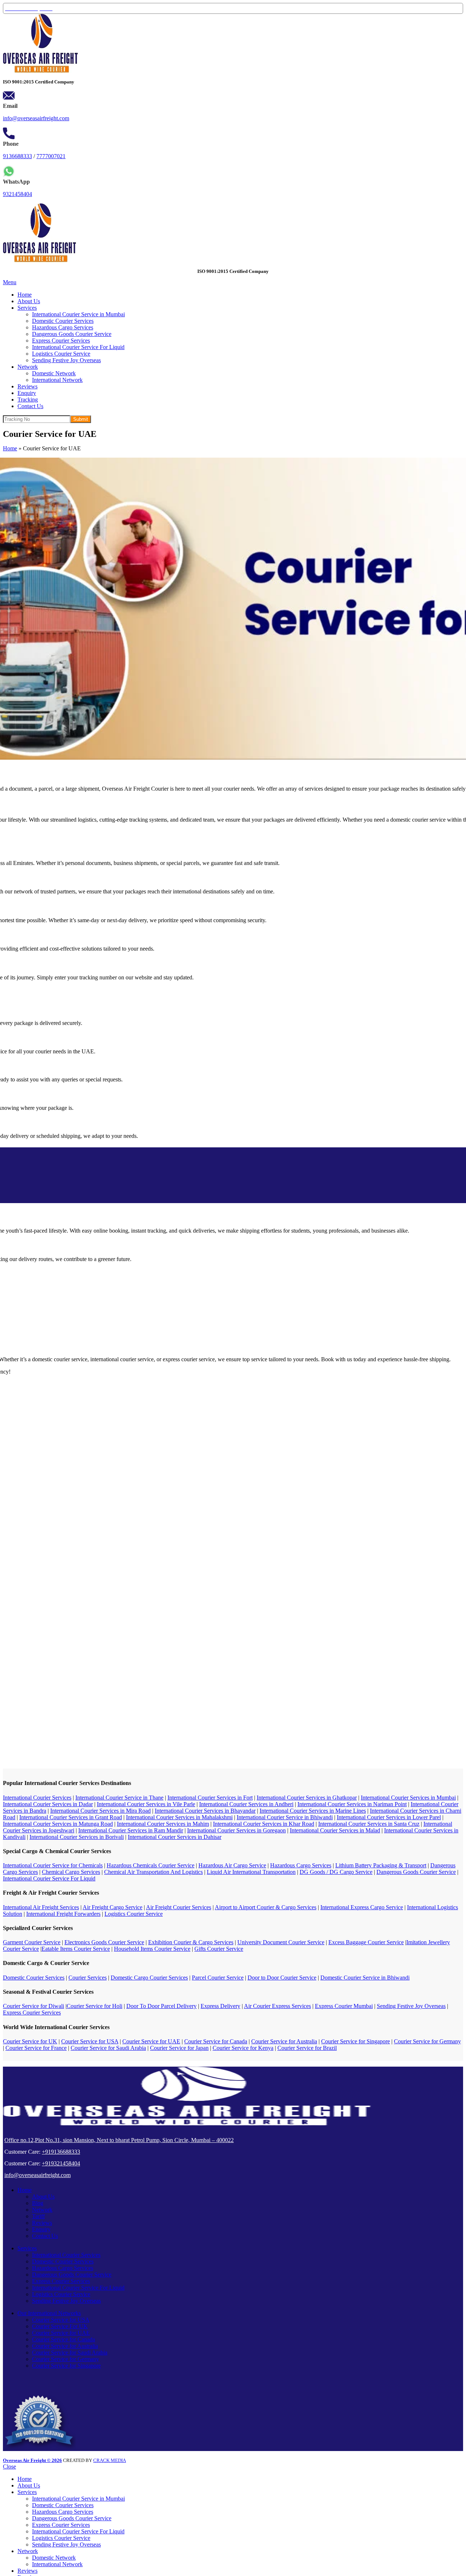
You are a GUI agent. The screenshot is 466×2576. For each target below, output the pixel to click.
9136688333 (17, 156)
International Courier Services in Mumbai (408, 1798)
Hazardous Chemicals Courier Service (151, 1865)
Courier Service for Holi (94, 2006)
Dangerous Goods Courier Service (72, 334)
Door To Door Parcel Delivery (161, 2006)
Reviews (42, 2223)
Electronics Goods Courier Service (104, 1942)
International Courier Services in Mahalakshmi (179, 1817)
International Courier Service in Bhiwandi (285, 1817)
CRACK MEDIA (110, 2460)
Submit (81, 419)
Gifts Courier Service (219, 1949)
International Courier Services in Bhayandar (205, 1811)
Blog (38, 2203)
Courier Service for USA (90, 2041)
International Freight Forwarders (63, 1914)
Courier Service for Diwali (33, 2006)
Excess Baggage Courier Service (366, 1942)
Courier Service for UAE (151, 2041)
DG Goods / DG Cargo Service (336, 1872)
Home (10, 448)
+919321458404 (61, 2163)
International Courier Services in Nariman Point (352, 1804)
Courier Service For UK (60, 2326)
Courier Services (88, 1978)
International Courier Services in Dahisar (175, 1837)
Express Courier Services (61, 340)
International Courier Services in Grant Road (71, 1817)
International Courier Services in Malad (335, 1830)
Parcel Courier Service (218, 1978)
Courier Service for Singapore (356, 2041)
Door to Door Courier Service (282, 1978)
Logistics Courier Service (61, 354)
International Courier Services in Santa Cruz (369, 1824)
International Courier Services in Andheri (246, 1804)
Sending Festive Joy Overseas (66, 360)
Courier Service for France (36, 2048)
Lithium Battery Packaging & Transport (381, 1865)
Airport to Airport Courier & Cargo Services (266, 1907)
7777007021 (51, 156)
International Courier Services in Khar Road (264, 1824)
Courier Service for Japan (179, 2048)
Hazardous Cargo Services (63, 327)
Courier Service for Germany (427, 2041)
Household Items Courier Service (152, 1949)
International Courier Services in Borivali (77, 1837)
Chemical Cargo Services (71, 1872)
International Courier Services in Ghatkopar (307, 1798)
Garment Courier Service (32, 1942)
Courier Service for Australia (284, 2041)
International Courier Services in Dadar (48, 1804)
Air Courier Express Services (277, 2006)
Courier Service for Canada (216, 2041)
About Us (43, 2197)
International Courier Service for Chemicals (53, 1865)
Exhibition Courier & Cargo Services (191, 1942)
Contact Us (45, 2236)
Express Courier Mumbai (344, 2006)
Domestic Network (54, 373)
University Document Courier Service (281, 1942)
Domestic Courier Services (63, 321)
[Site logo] (40, 71)
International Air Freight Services (41, 1907)
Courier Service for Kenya (243, 2048)
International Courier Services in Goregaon (236, 1830)
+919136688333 (61, 2152)
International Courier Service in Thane (119, 1798)
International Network (57, 380)
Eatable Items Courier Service (76, 1949)
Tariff (38, 2216)
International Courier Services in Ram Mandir (131, 1830)
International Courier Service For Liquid (78, 347)
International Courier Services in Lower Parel (389, 1817)
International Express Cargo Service (362, 1907)
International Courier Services (37, 1798)
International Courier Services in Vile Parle (146, 1804)
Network (42, 2210)
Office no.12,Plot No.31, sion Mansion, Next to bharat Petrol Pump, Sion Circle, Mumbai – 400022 (119, 2140)
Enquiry (41, 2229)
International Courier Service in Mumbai (78, 314)
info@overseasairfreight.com (36, 118)
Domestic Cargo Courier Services (149, 1978)
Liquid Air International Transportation (251, 1872)
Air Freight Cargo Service (112, 1907)
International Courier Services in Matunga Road (58, 1824)
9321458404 (17, 194)
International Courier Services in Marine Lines (313, 1811)
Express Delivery (220, 2006)
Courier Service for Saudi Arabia (108, 2048)
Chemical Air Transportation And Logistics (153, 1872)
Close (9, 2467)
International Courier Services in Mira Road (100, 1811)
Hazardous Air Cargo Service (232, 1865)
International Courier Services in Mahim (163, 1824)
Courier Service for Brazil (307, 2048)
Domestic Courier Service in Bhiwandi (365, 1978)
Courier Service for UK (30, 2041)
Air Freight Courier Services (179, 1907)
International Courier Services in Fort (210, 1798)
